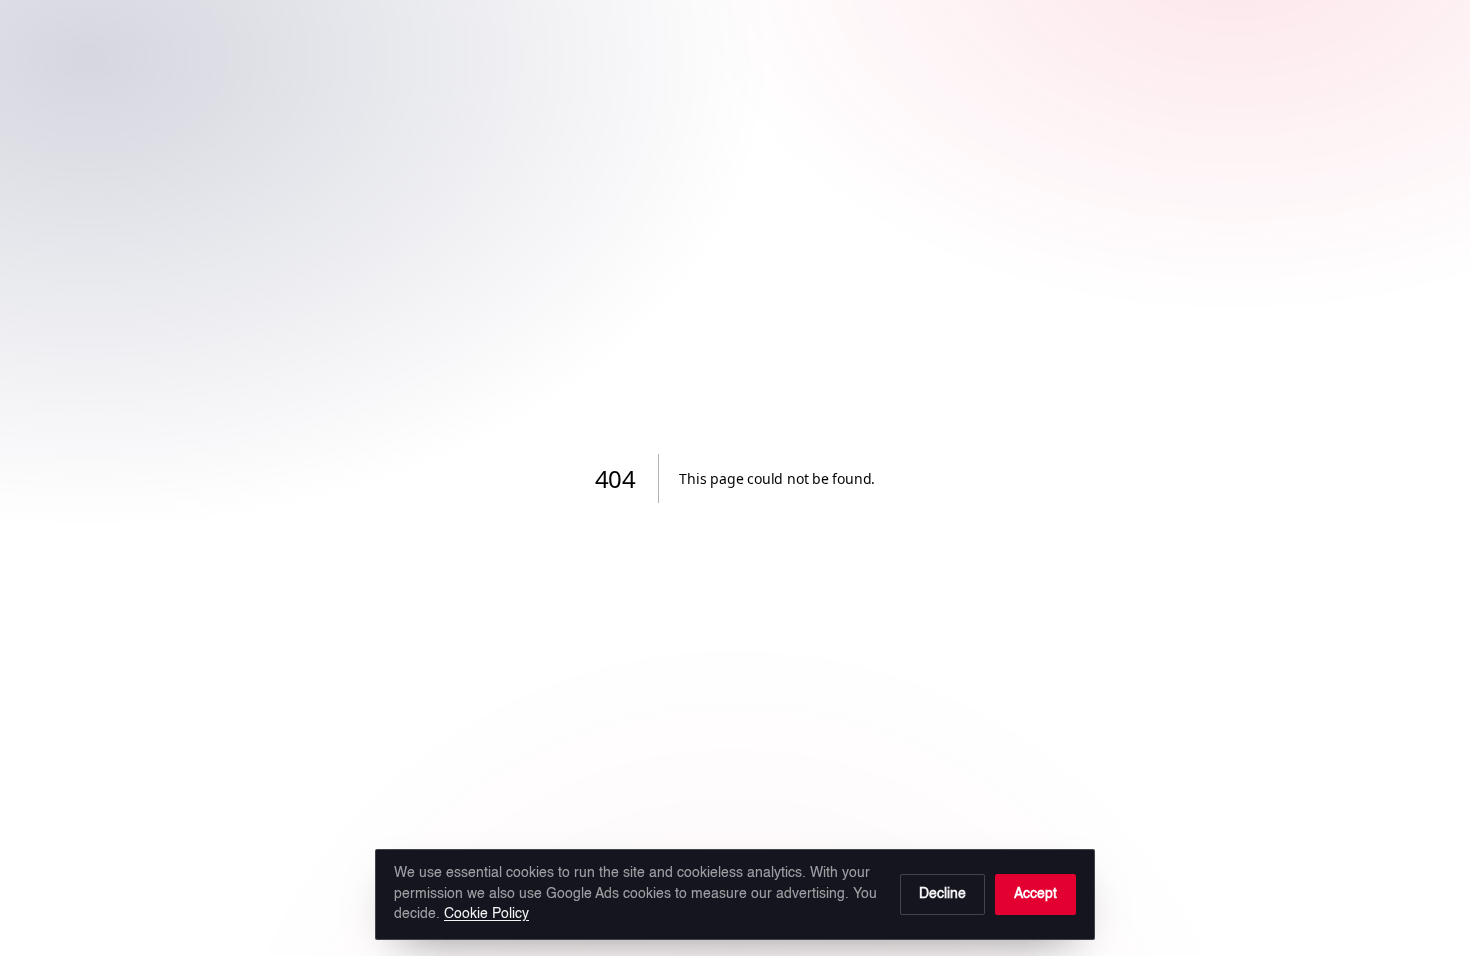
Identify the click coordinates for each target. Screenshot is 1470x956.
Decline (942, 894)
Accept (1035, 894)
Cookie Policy (486, 914)
